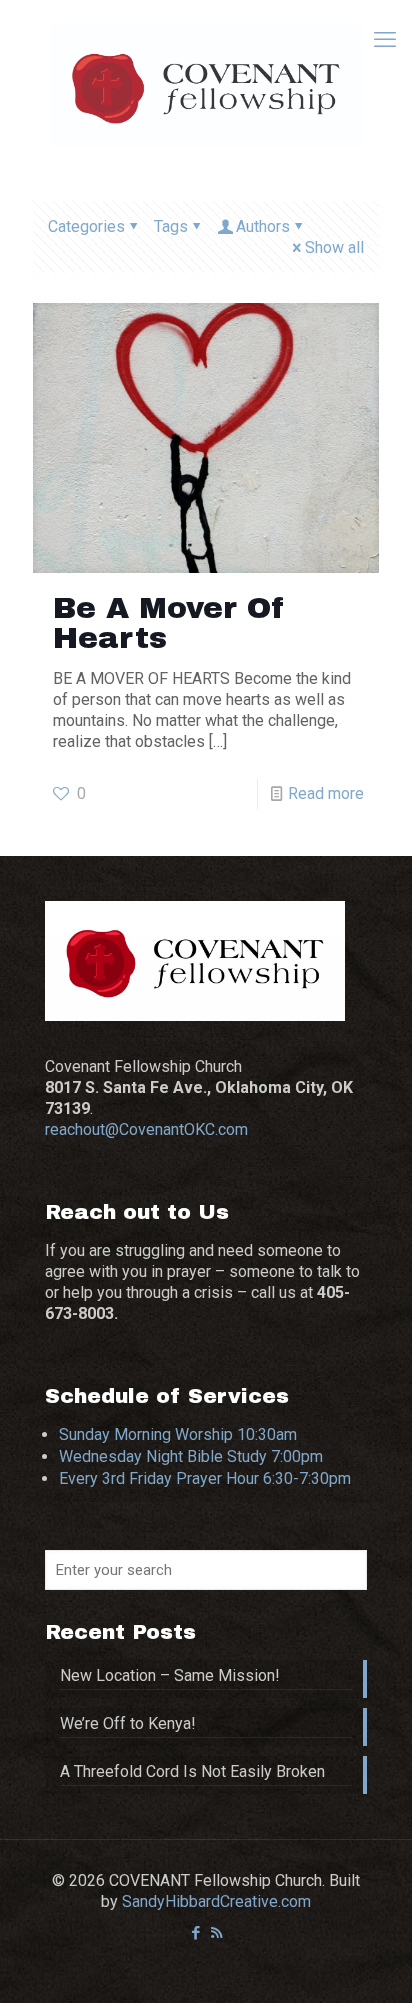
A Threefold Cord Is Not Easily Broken (192, 1771)
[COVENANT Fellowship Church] (206, 85)
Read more (326, 793)
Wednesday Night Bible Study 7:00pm (191, 1456)
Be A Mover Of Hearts (169, 623)
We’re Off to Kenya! (128, 1723)
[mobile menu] (385, 40)
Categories (86, 226)
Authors (263, 226)
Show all (334, 247)
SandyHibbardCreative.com (216, 1901)
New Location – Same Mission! (170, 1675)
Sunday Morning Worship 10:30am (178, 1434)
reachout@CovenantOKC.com (146, 1129)
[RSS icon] (216, 1933)
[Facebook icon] (195, 1933)
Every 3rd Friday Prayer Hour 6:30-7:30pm (205, 1478)
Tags (171, 226)
